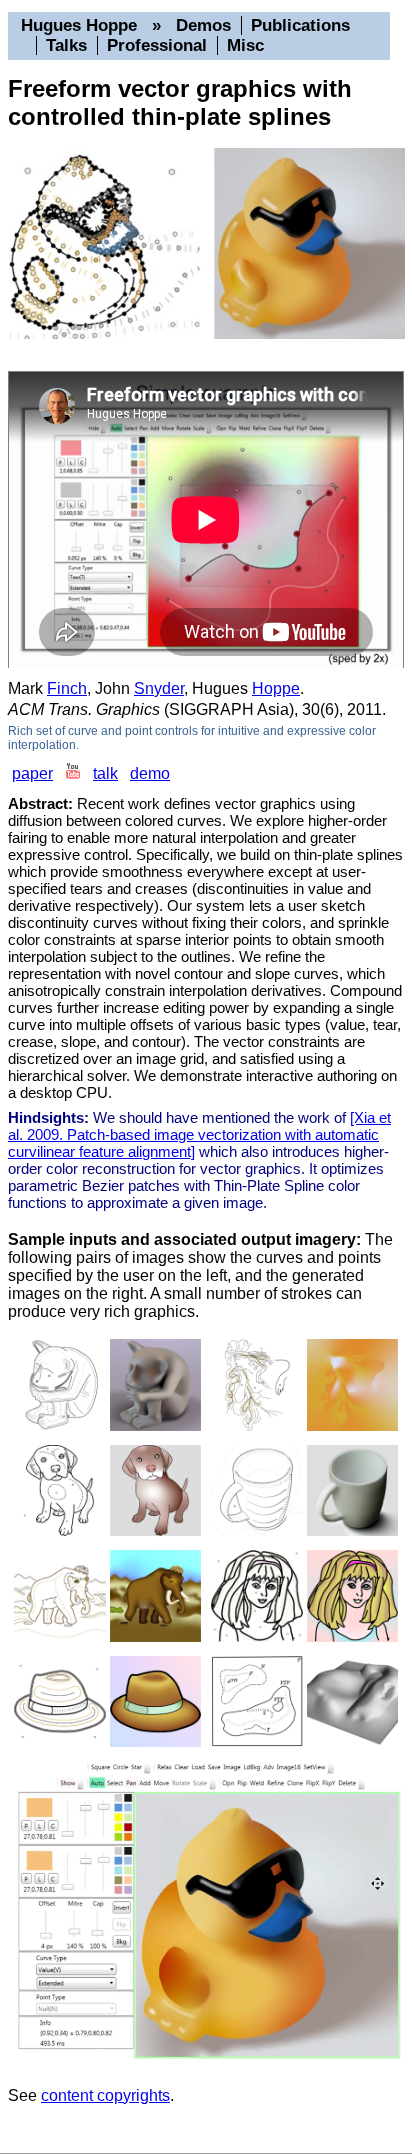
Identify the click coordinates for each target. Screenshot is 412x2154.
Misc (245, 45)
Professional (157, 45)
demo (150, 773)
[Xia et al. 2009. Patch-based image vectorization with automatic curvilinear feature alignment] (199, 1134)
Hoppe (276, 688)
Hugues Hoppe (79, 25)
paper (32, 773)
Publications (300, 25)
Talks (66, 45)
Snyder (159, 688)
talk (105, 773)
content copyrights (105, 2095)
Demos (203, 25)
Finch (67, 688)
